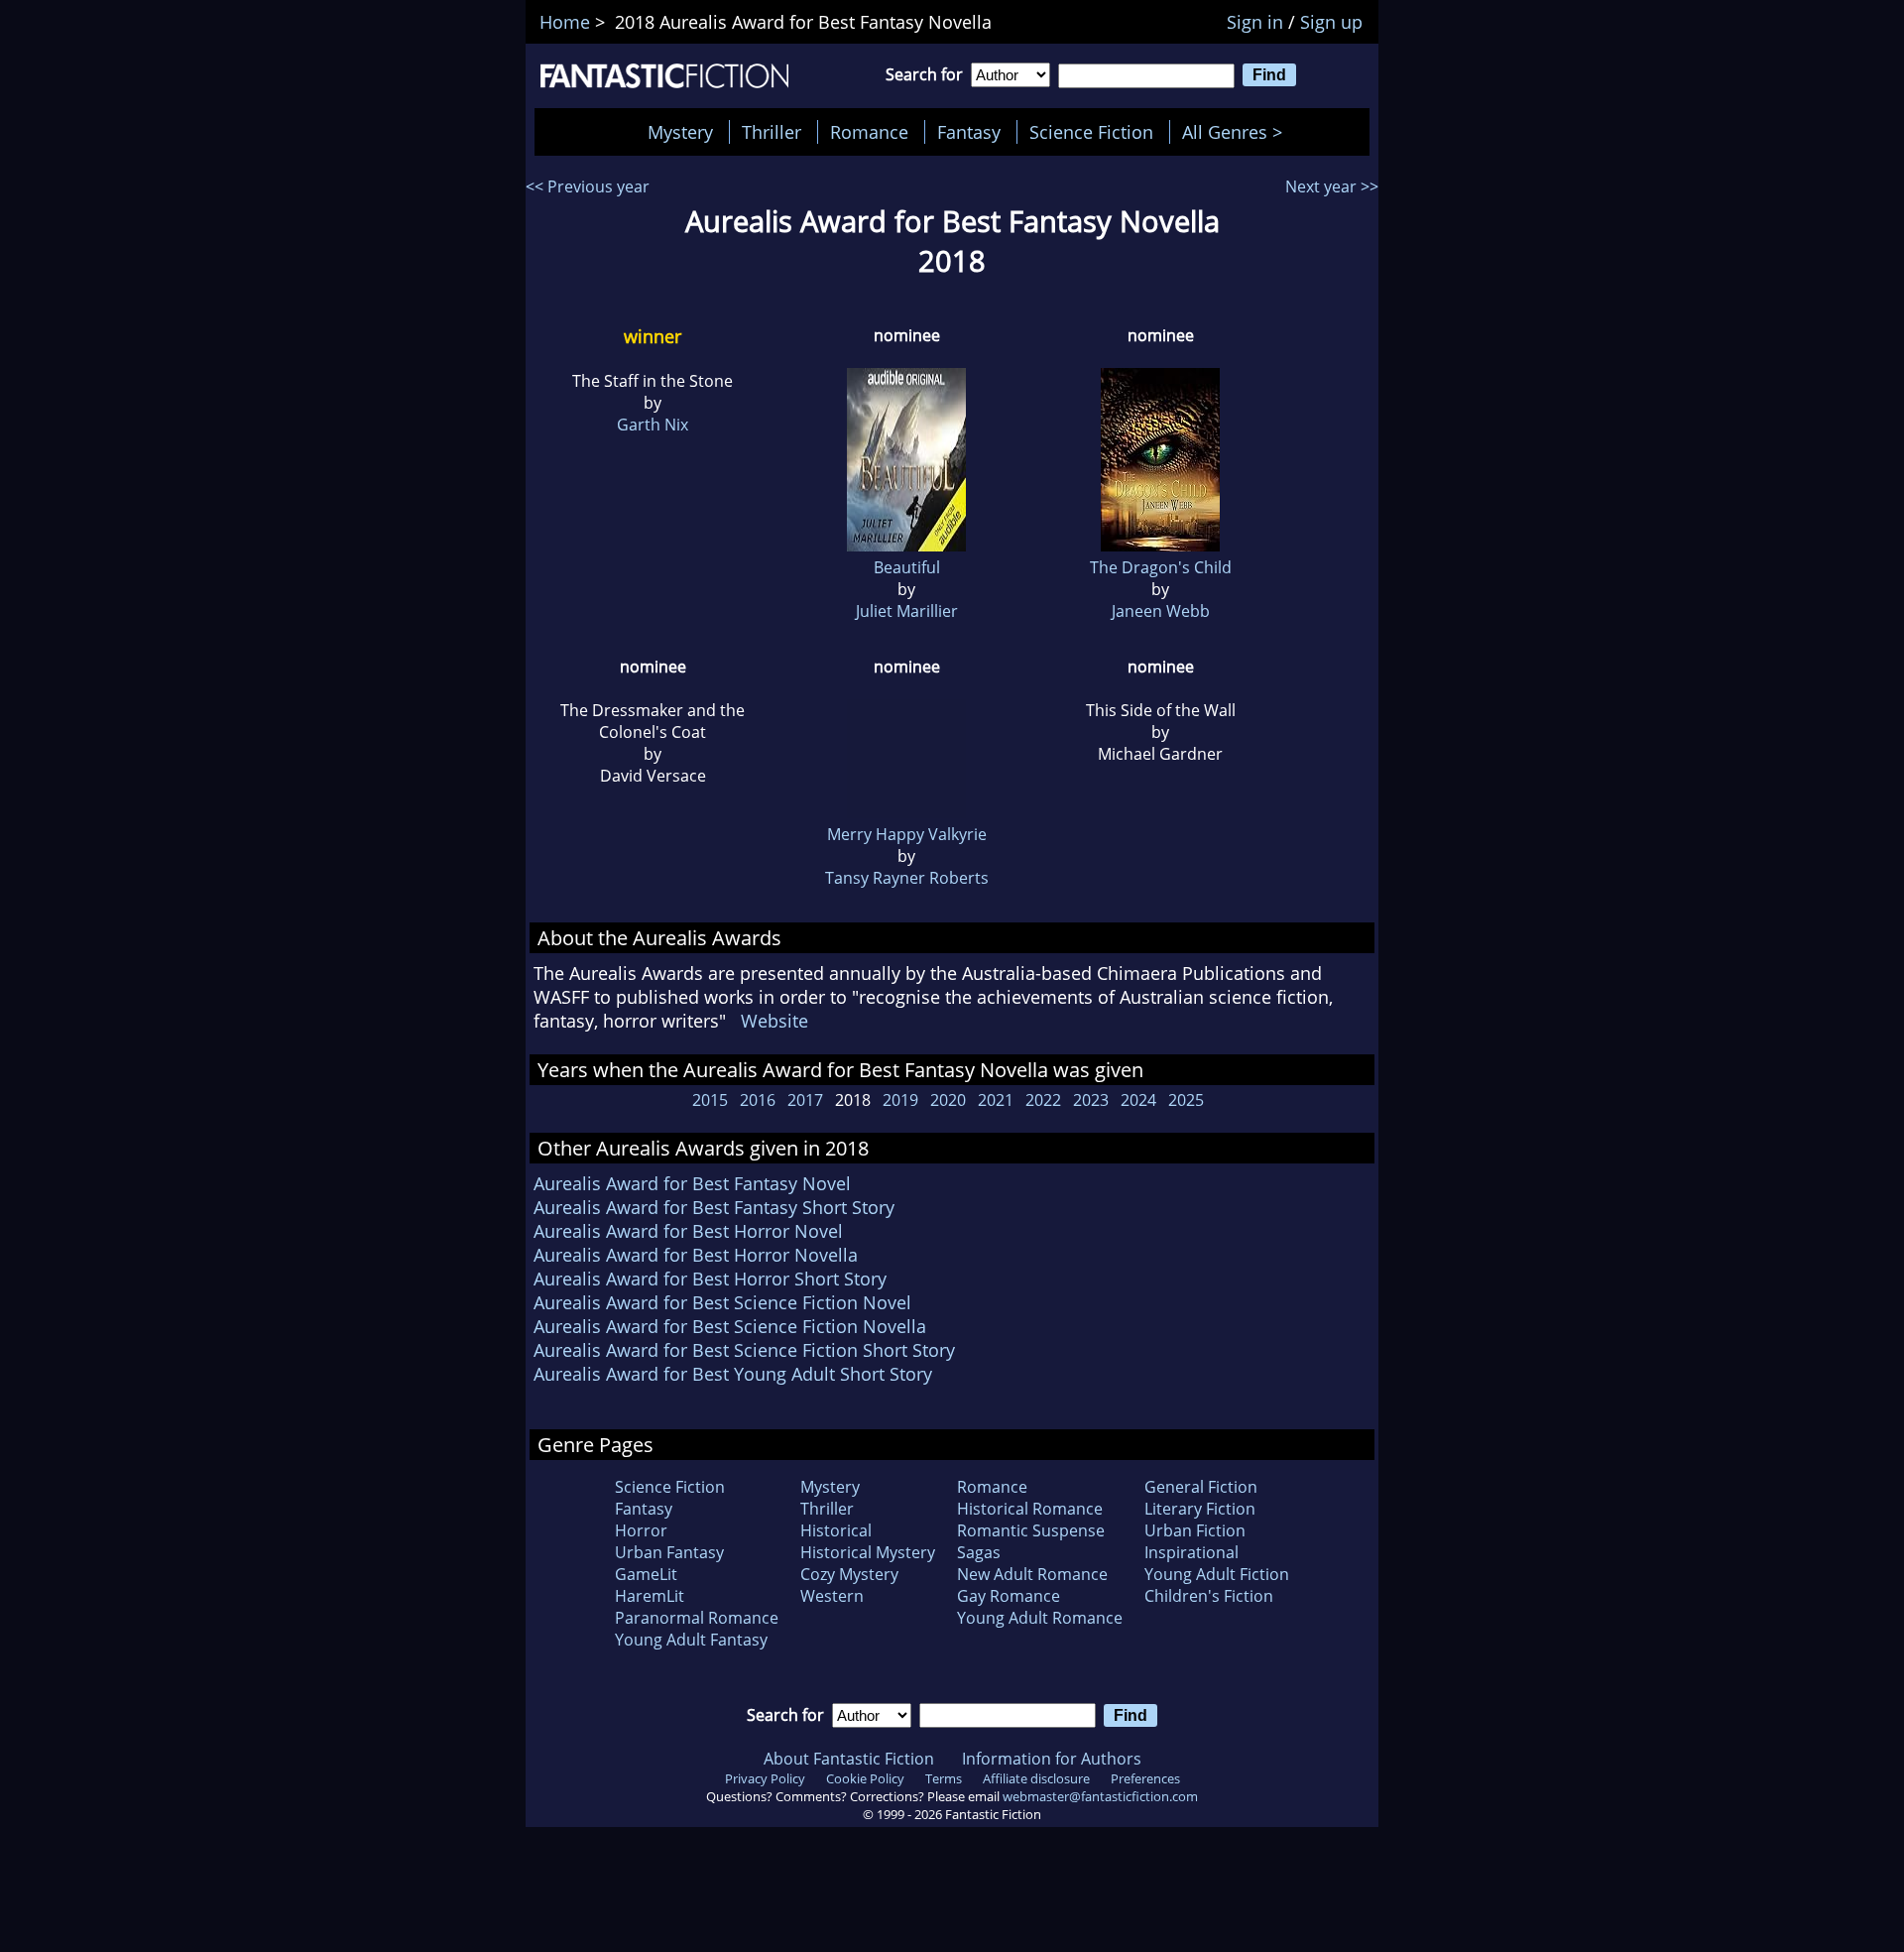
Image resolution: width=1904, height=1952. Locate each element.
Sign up (1331, 22)
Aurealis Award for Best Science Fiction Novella (730, 1326)
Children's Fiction (1209, 1596)
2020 (948, 1100)
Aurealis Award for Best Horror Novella (696, 1255)
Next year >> (1332, 186)
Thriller (772, 132)
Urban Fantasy (669, 1552)
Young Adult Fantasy (691, 1640)
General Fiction (1201, 1487)
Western (832, 1596)
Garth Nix (653, 425)
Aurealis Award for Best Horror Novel (688, 1231)
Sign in (1255, 22)
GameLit (646, 1574)
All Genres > (1237, 132)
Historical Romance (1030, 1509)
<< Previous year (588, 186)
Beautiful (907, 567)
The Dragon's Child (1161, 567)
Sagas (979, 1552)
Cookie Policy (865, 1778)
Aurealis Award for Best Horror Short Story (710, 1279)
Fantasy (969, 132)
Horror (641, 1530)
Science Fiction (1091, 132)
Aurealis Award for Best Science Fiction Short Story (744, 1350)
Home (565, 22)
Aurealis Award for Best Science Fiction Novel (722, 1302)
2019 (900, 1100)
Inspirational (1191, 1552)
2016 (758, 1100)
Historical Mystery (868, 1552)
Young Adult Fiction (1217, 1574)
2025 (1186, 1100)
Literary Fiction (1200, 1509)
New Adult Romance (1032, 1574)
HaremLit (650, 1596)
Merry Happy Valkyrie (907, 834)
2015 (710, 1100)
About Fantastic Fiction (849, 1759)
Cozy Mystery (849, 1574)
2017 (805, 1100)
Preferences (1145, 1778)
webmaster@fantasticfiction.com (1100, 1796)
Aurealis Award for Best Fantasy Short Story (714, 1207)
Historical (836, 1530)
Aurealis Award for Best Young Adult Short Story (733, 1374)
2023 (1091, 1100)
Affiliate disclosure (1036, 1778)
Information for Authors (1052, 1759)
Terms (944, 1778)
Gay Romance (1009, 1596)
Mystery (680, 132)
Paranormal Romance (697, 1618)
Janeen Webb (1161, 611)
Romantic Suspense (1031, 1530)
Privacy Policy (765, 1778)
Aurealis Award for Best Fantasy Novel (692, 1183)
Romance (869, 132)
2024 (1138, 1100)
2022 (1043, 1100)
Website (774, 1021)
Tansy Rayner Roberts (907, 878)
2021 (996, 1100)
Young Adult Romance (1040, 1618)
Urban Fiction (1195, 1530)
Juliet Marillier (907, 611)
